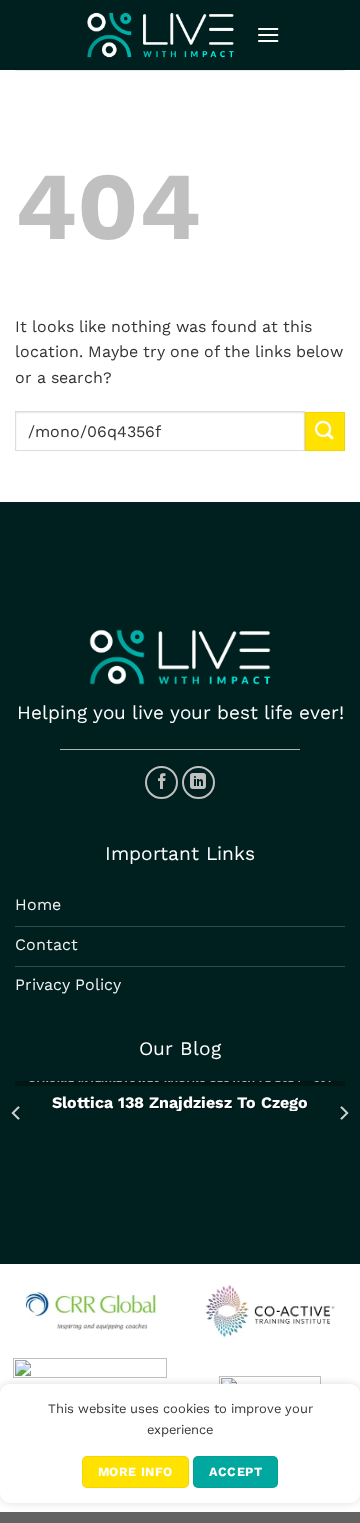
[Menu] (268, 34)
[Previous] (17, 1112)
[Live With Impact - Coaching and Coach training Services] (160, 34)
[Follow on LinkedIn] (198, 782)
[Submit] (325, 431)
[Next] (343, 1112)
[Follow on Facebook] (161, 782)
